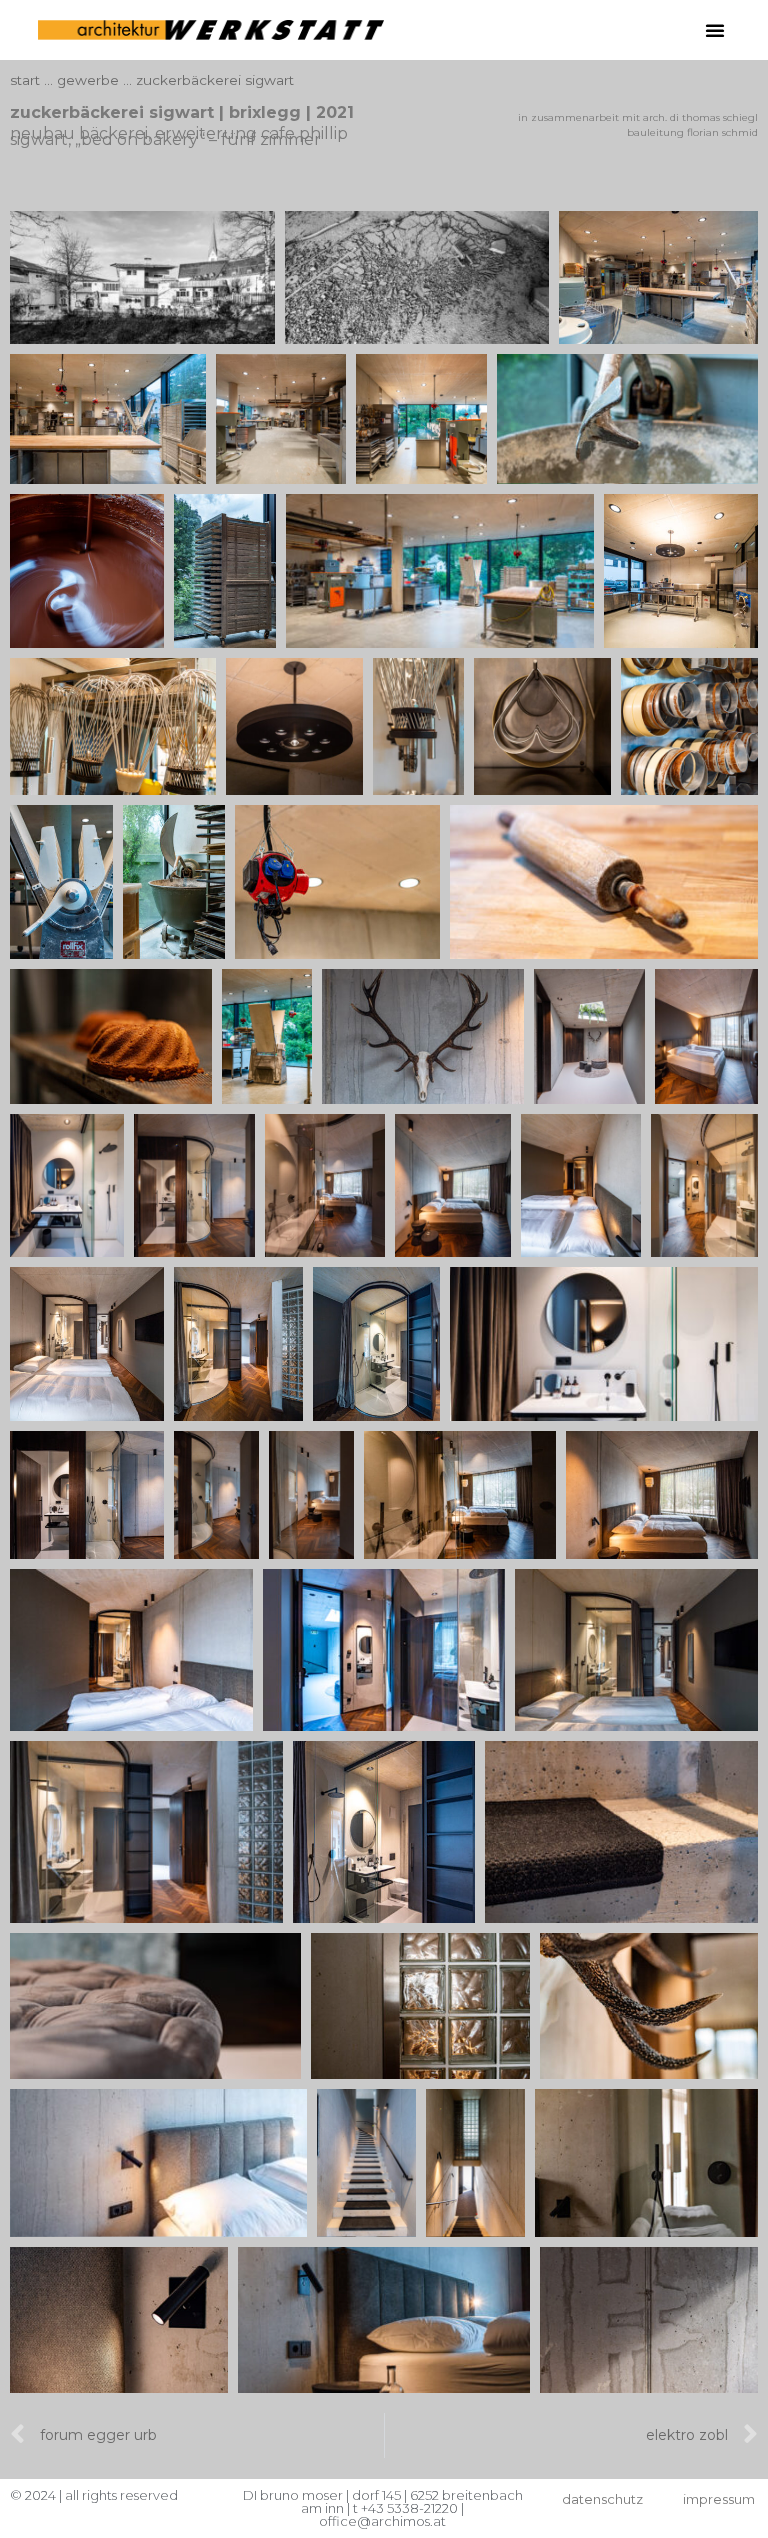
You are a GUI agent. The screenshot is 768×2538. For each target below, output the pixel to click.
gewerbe (88, 80)
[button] (715, 30)
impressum (719, 2499)
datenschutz (602, 2499)
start (25, 80)
